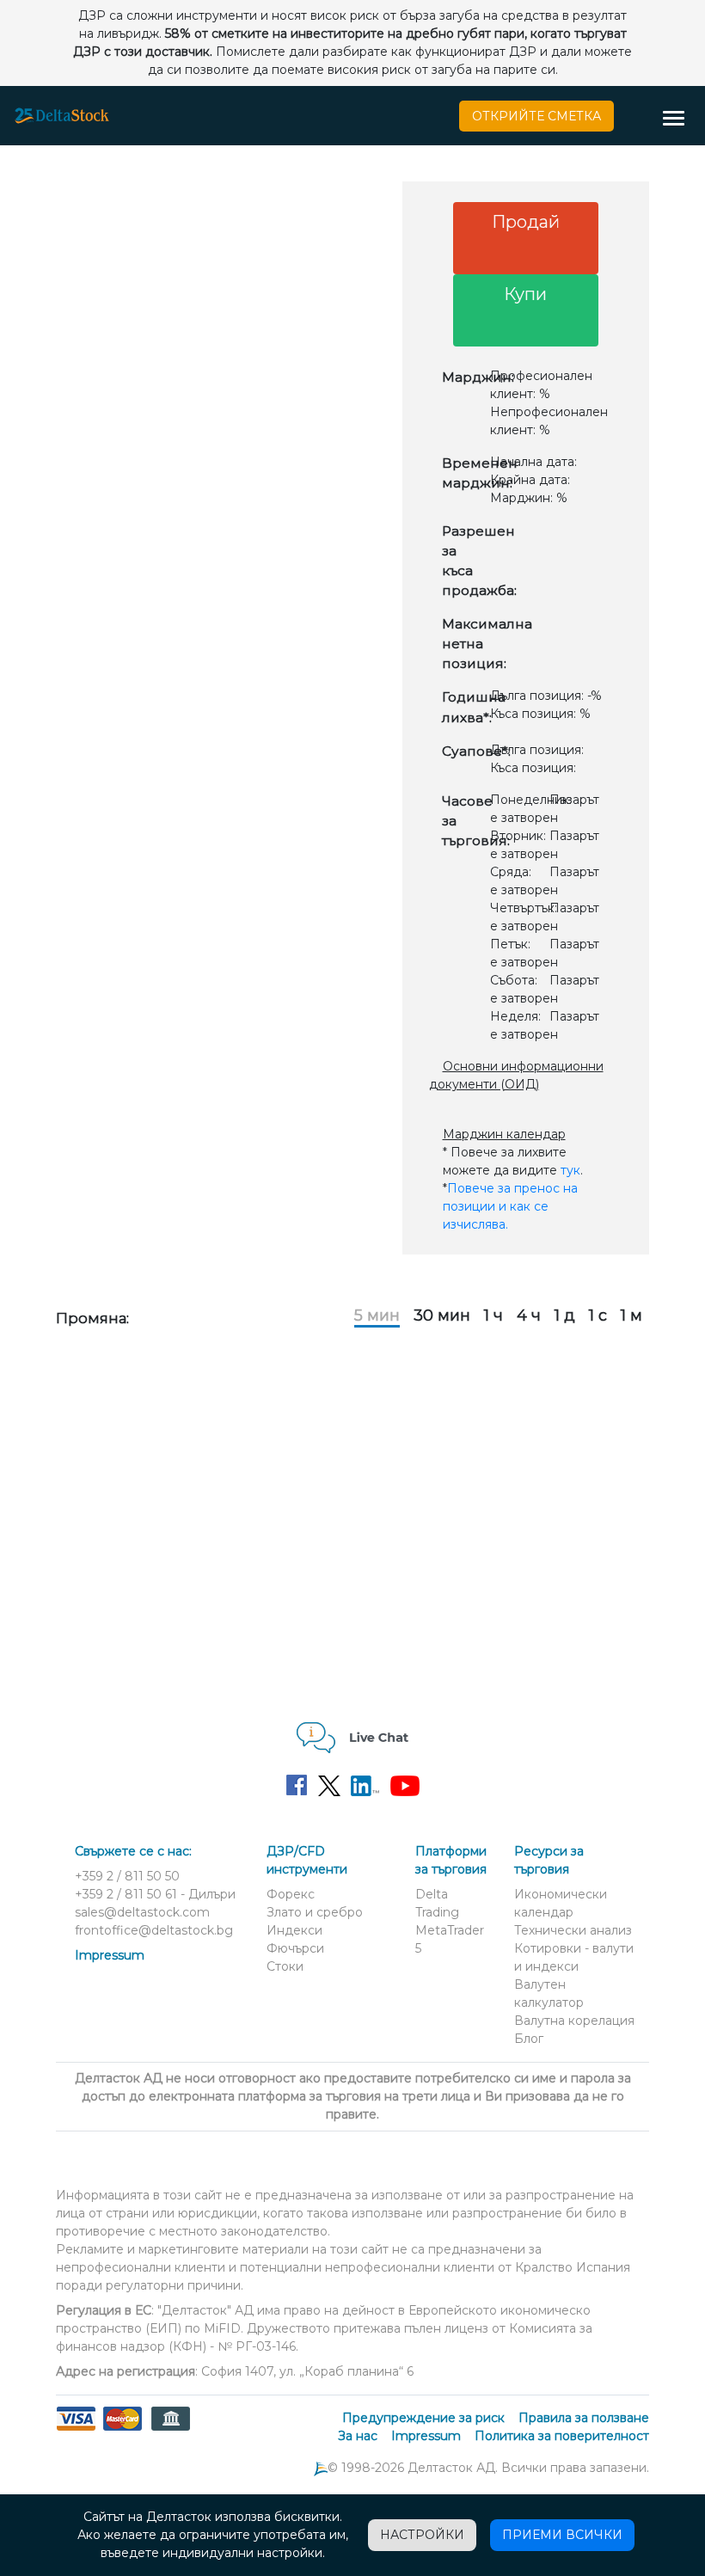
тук (570, 1170)
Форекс (291, 1894)
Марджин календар (504, 1134)
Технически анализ (573, 1930)
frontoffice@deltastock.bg (154, 1930)
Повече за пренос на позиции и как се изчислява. (510, 1206)
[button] (680, 120)
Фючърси (295, 1948)
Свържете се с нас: (133, 1851)
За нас (358, 2436)
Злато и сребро (315, 1912)
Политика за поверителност (562, 2436)
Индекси (294, 1930)
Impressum (110, 1955)
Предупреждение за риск (423, 2418)
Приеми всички (562, 2535)
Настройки (422, 2535)
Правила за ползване (584, 2418)
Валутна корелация (574, 2021)
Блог (529, 2039)
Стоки (285, 1966)
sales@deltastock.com (142, 1912)
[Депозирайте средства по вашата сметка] (123, 2429)
